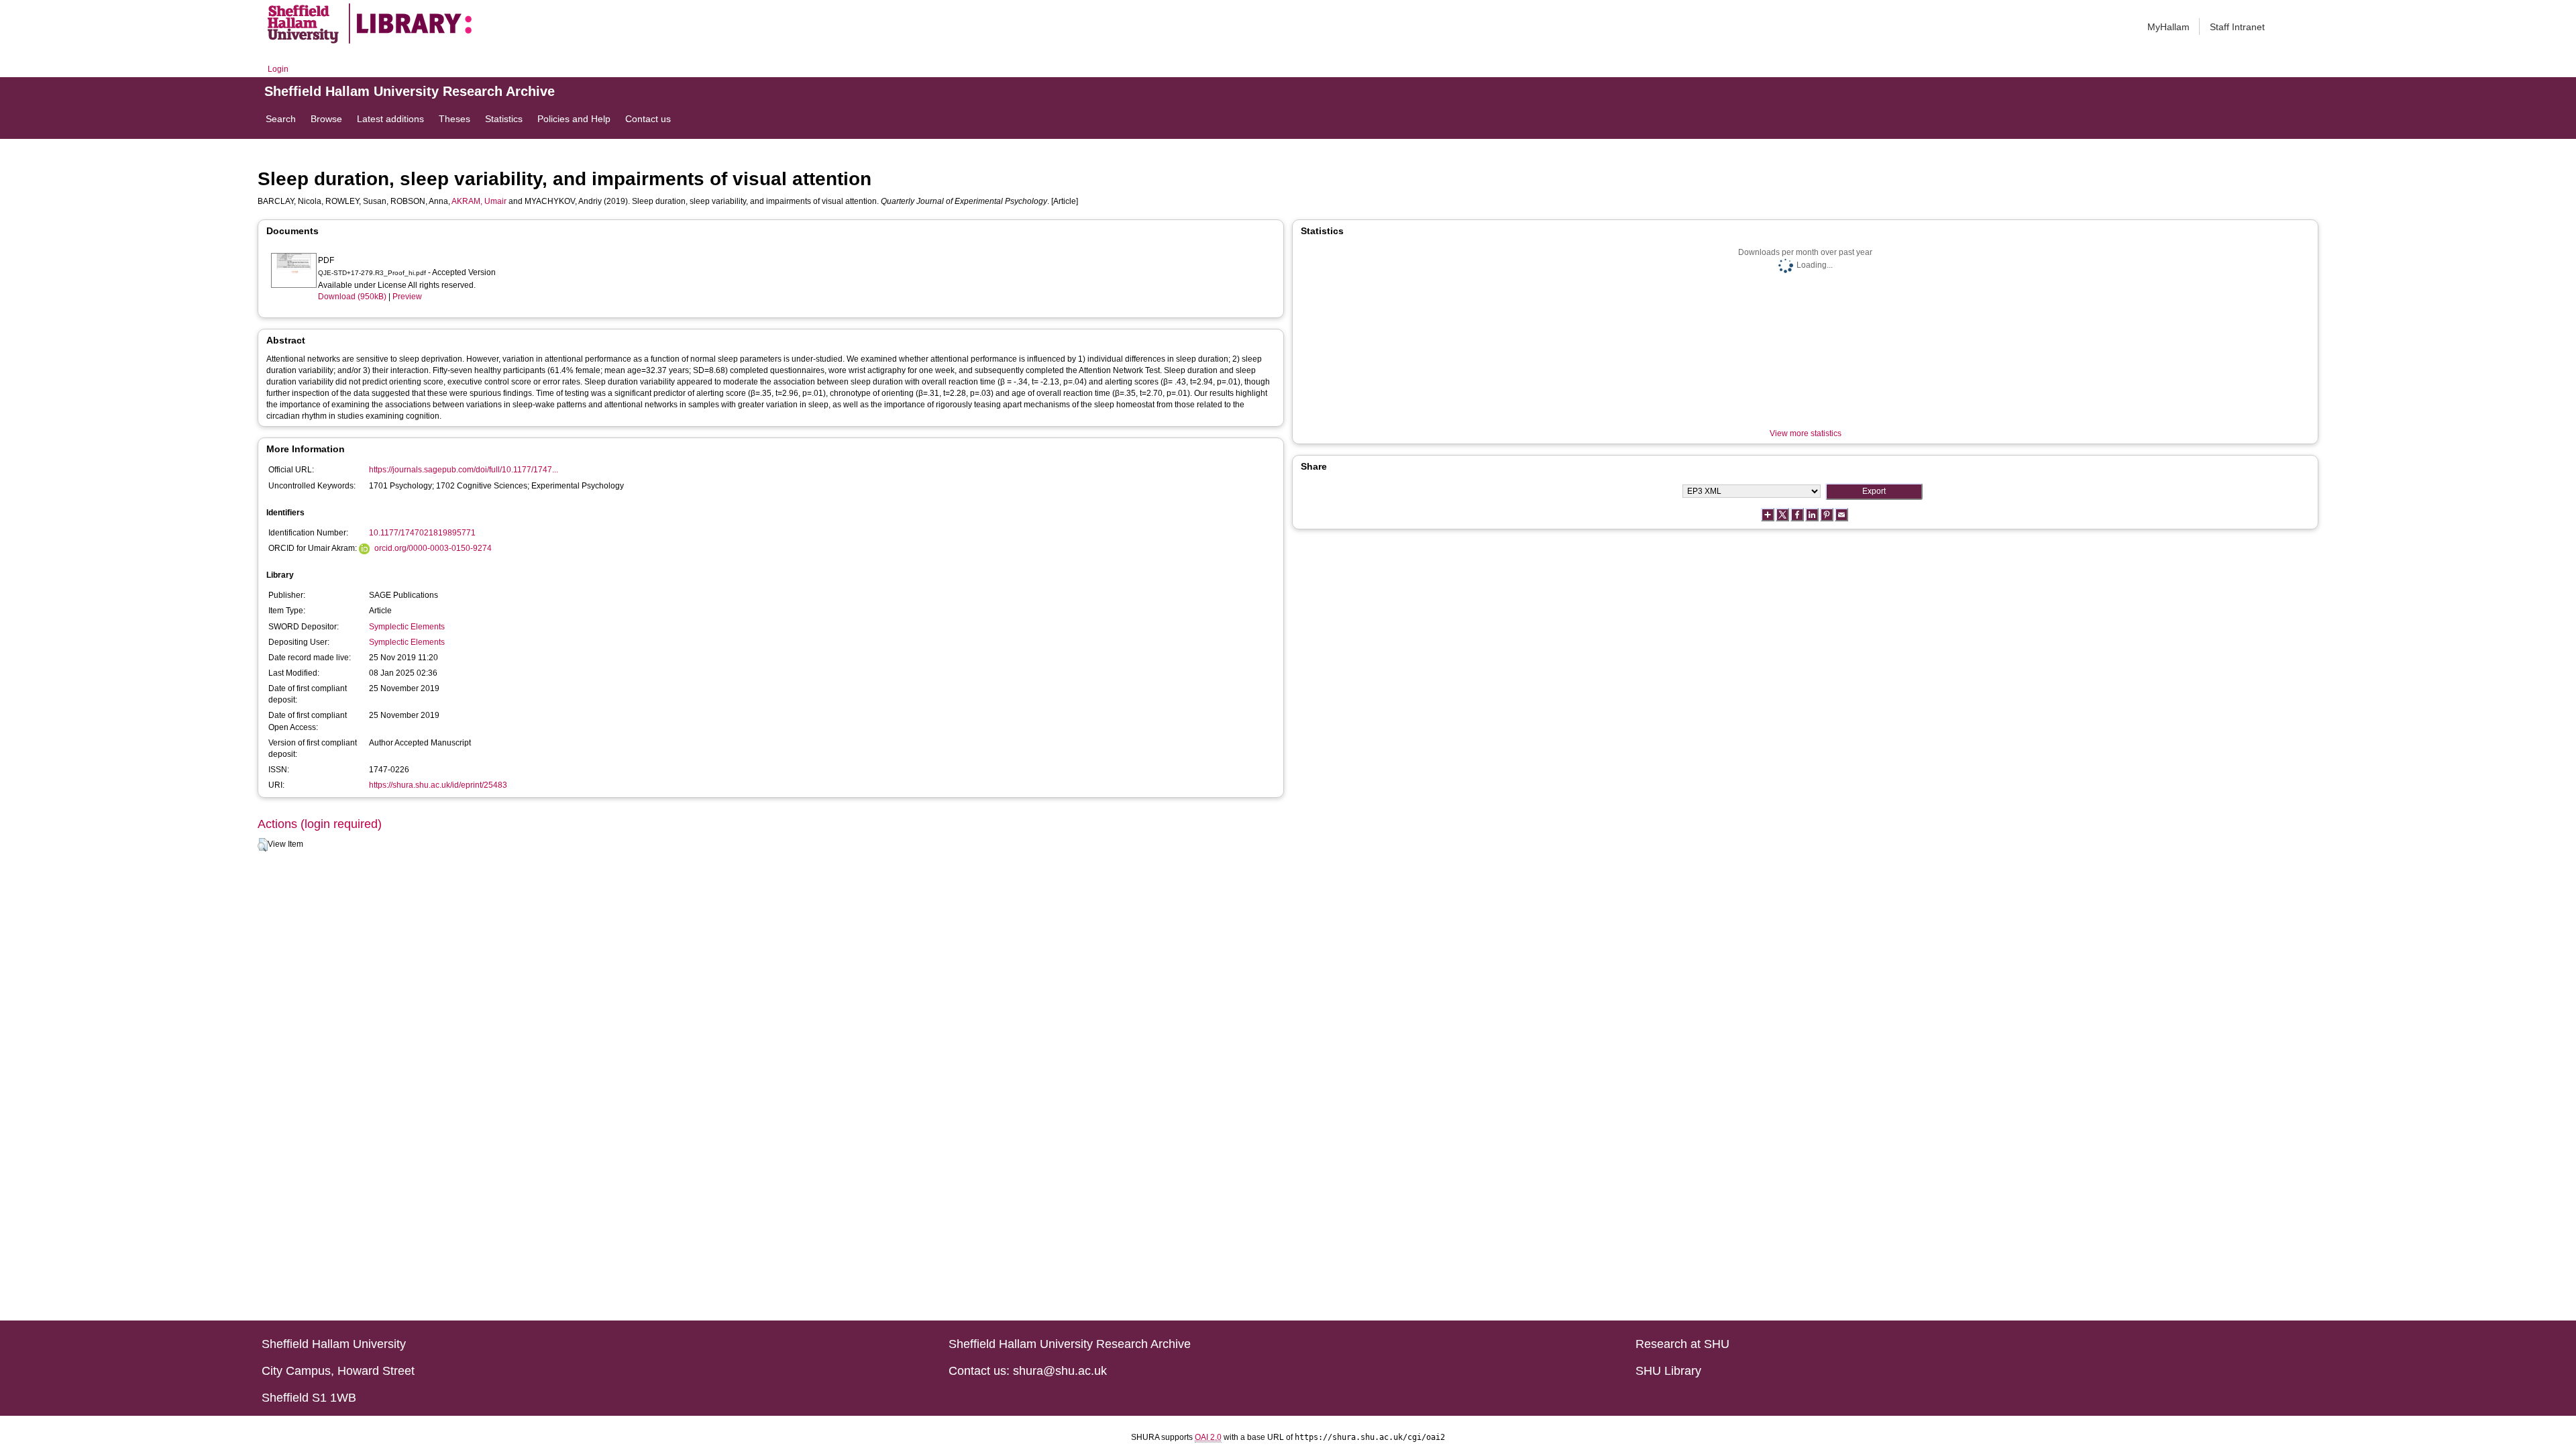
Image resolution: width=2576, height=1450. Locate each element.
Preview (407, 297)
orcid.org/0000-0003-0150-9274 (433, 548)
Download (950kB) (352, 297)
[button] (263, 845)
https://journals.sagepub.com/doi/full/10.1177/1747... (464, 470)
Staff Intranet (2237, 27)
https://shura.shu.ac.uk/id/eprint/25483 (438, 785)
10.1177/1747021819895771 (422, 533)
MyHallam (2168, 27)
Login (278, 69)
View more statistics (1806, 433)
